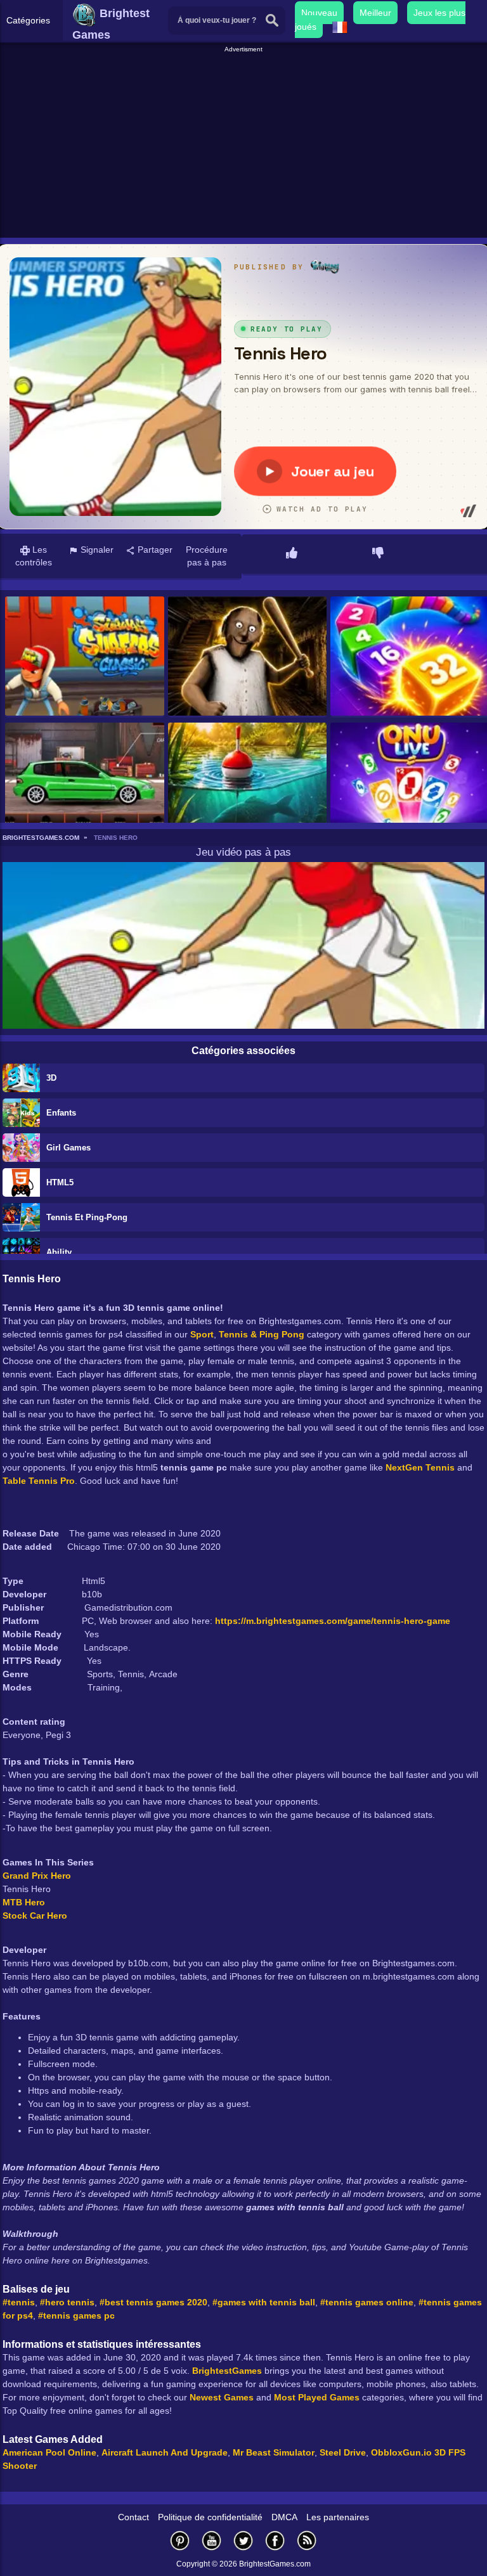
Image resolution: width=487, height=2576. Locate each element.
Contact (133, 2517)
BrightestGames (227, 2371)
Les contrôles (34, 556)
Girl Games (68, 1148)
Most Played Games (317, 2397)
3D (51, 1078)
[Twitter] (243, 2540)
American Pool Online (49, 2452)
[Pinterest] (180, 2540)
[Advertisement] (245, 143)
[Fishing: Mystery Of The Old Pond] (248, 783)
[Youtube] (212, 2540)
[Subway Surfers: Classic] (85, 657)
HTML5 (60, 1182)
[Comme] (292, 554)
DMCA (284, 2517)
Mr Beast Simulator (274, 2452)
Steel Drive (343, 2452)
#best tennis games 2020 (153, 2302)
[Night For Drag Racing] (85, 783)
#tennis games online (367, 2302)
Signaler (96, 550)
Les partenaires (338, 2517)
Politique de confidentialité (210, 2517)
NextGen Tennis (420, 1467)
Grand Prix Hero (37, 1876)
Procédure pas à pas (207, 556)
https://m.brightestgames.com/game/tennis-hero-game (333, 1621)
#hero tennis (67, 2302)
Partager (154, 550)
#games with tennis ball (264, 2302)
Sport (202, 1334)
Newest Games (222, 2397)
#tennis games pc (76, 2315)
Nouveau (319, 13)
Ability (59, 1252)
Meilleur (375, 13)
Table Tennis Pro (39, 1481)
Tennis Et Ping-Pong (87, 1217)
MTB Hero (24, 1902)
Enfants (61, 1113)
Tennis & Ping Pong (262, 1334)
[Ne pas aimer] (378, 554)
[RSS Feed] (307, 2540)
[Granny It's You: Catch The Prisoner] (248, 657)
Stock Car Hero (35, 1916)
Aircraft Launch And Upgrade (165, 2452)
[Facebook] (275, 2540)
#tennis (19, 2302)
